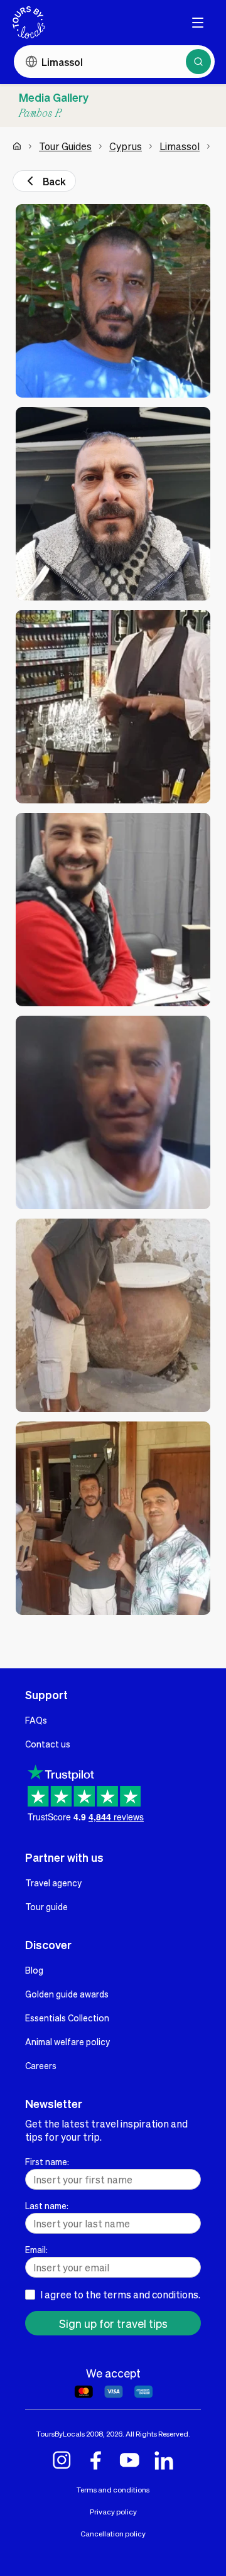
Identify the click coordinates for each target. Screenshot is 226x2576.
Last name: (47, 2205)
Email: (36, 2249)
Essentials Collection (67, 2018)
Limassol (180, 146)
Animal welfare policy (67, 2041)
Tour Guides (65, 146)
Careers (41, 2065)
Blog (34, 1970)
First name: (47, 2161)
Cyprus (126, 146)
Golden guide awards (67, 1994)
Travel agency (53, 1883)
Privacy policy (113, 2512)
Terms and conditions (113, 2490)
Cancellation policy (113, 2534)
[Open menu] (198, 23)
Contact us (48, 1744)
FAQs (36, 1720)
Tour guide (46, 1906)
